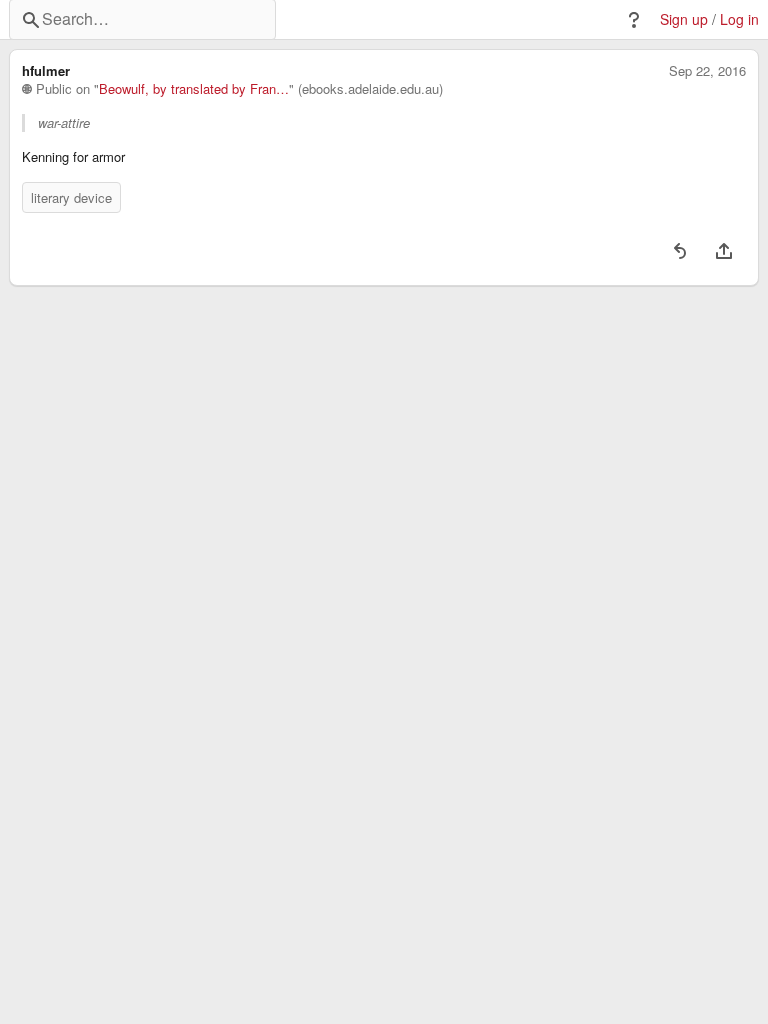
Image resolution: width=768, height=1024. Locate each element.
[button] (634, 20)
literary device (71, 197)
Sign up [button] (684, 19)
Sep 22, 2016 (707, 71)
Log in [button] (739, 19)
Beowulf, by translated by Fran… (194, 89)
